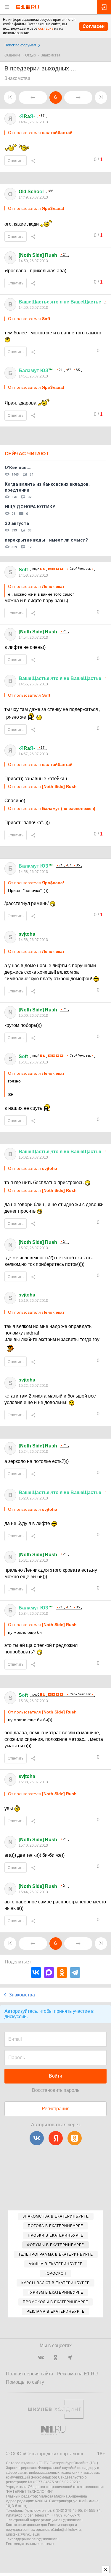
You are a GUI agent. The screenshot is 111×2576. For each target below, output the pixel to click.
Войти (55, 2076)
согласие (46, 29)
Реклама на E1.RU (78, 2374)
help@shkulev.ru (45, 2539)
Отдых (31, 55)
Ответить (16, 161)
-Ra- (27, 116)
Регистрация (56, 2109)
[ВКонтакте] (36, 1972)
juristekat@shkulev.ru (23, 2534)
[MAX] (49, 1972)
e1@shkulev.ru (71, 2520)
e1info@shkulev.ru (66, 2530)
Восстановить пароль (56, 2090)
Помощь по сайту (25, 2382)
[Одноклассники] (62, 1972)
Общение (12, 55)
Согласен (94, 26)
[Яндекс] (56, 2138)
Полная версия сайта (30, 2374)
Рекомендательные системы (30, 2544)
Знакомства (51, 55)
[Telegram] (75, 1972)
